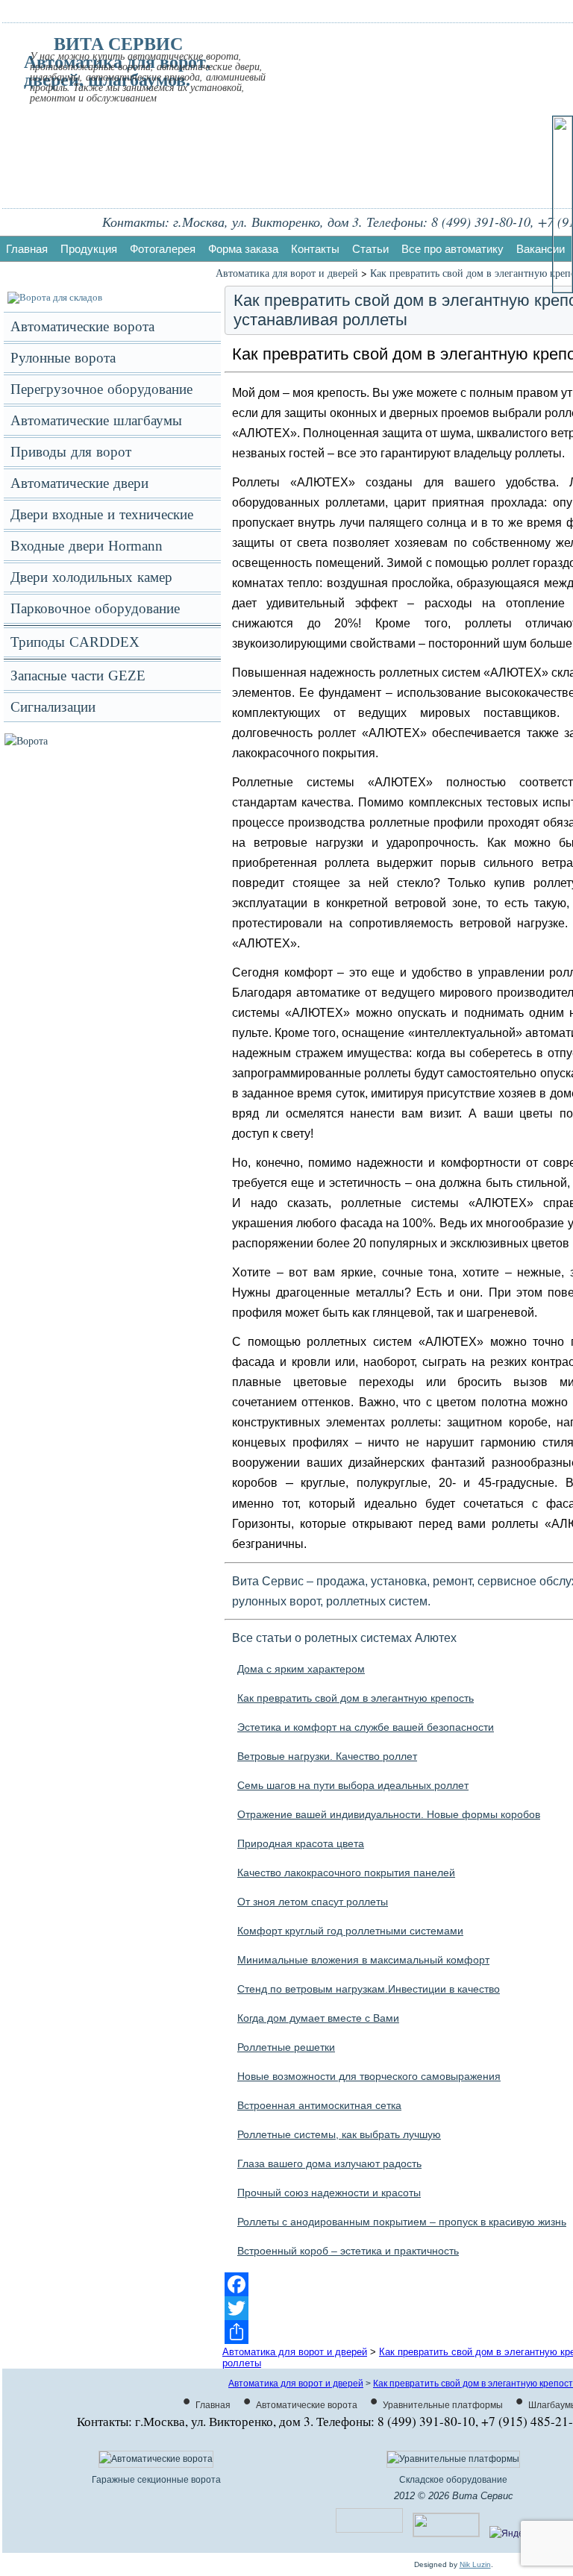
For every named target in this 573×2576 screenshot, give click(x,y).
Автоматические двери (79, 483)
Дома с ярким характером (301, 1669)
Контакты (315, 249)
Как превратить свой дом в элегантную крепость (356, 1698)
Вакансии (541, 249)
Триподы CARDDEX (75, 642)
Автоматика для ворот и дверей (287, 273)
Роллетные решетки (286, 2047)
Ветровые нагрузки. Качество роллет (327, 1756)
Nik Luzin (475, 2564)
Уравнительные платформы (443, 2405)
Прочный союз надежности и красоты (329, 2193)
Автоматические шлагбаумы (96, 420)
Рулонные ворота (63, 358)
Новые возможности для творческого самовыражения (369, 2076)
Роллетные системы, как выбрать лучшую (339, 2134)
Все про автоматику (453, 249)
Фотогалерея (163, 249)
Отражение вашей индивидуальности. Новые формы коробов (389, 1814)
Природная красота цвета (301, 1843)
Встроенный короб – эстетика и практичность (348, 2251)
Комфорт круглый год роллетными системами (350, 1931)
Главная (27, 249)
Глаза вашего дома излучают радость (329, 2163)
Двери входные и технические (102, 514)
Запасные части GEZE (78, 676)
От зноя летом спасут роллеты (313, 1902)
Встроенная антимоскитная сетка (319, 2105)
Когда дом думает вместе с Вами (318, 2018)
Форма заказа (243, 249)
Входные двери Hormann (87, 546)
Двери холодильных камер (91, 577)
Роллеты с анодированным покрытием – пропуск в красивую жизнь (402, 2222)
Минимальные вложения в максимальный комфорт (363, 1960)
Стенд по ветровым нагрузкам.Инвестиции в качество (369, 1989)
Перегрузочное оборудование (101, 389)
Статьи (370, 249)
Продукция (89, 249)
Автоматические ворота (82, 326)
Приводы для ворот (71, 452)
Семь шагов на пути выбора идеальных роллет (353, 1785)
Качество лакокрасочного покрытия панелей (346, 1873)
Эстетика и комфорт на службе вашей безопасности (366, 1727)
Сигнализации (53, 707)
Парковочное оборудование (95, 608)
